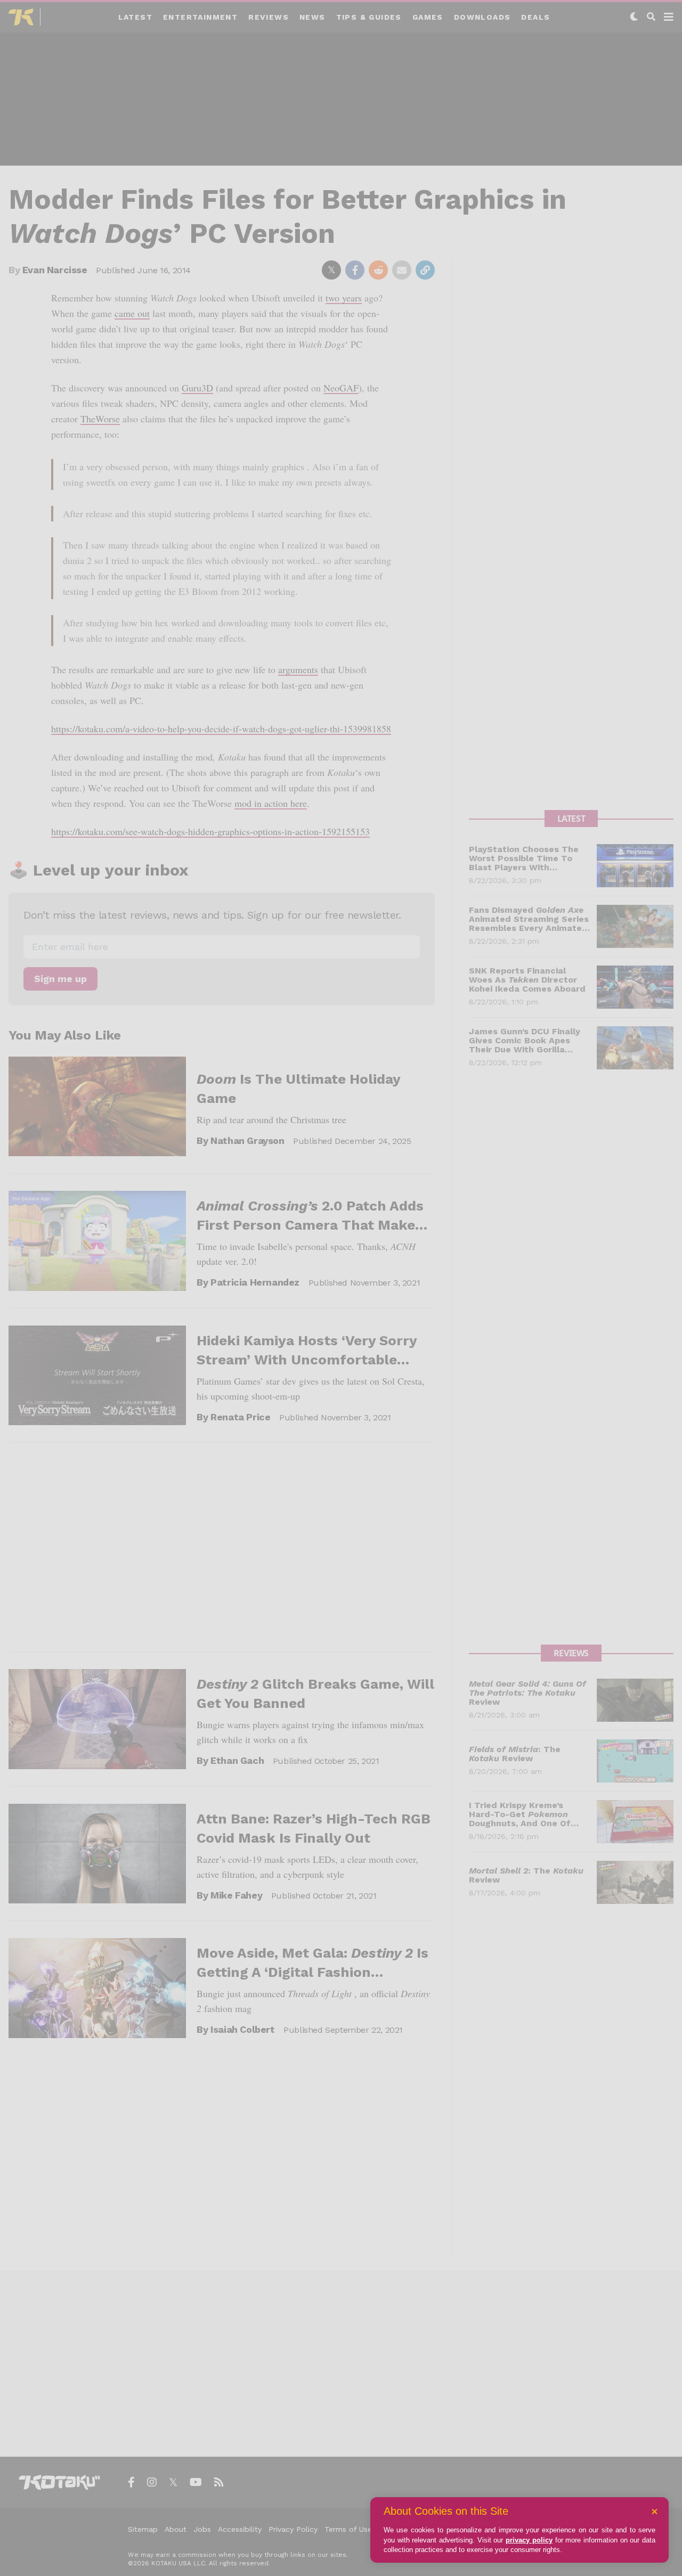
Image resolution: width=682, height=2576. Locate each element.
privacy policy (529, 2540)
